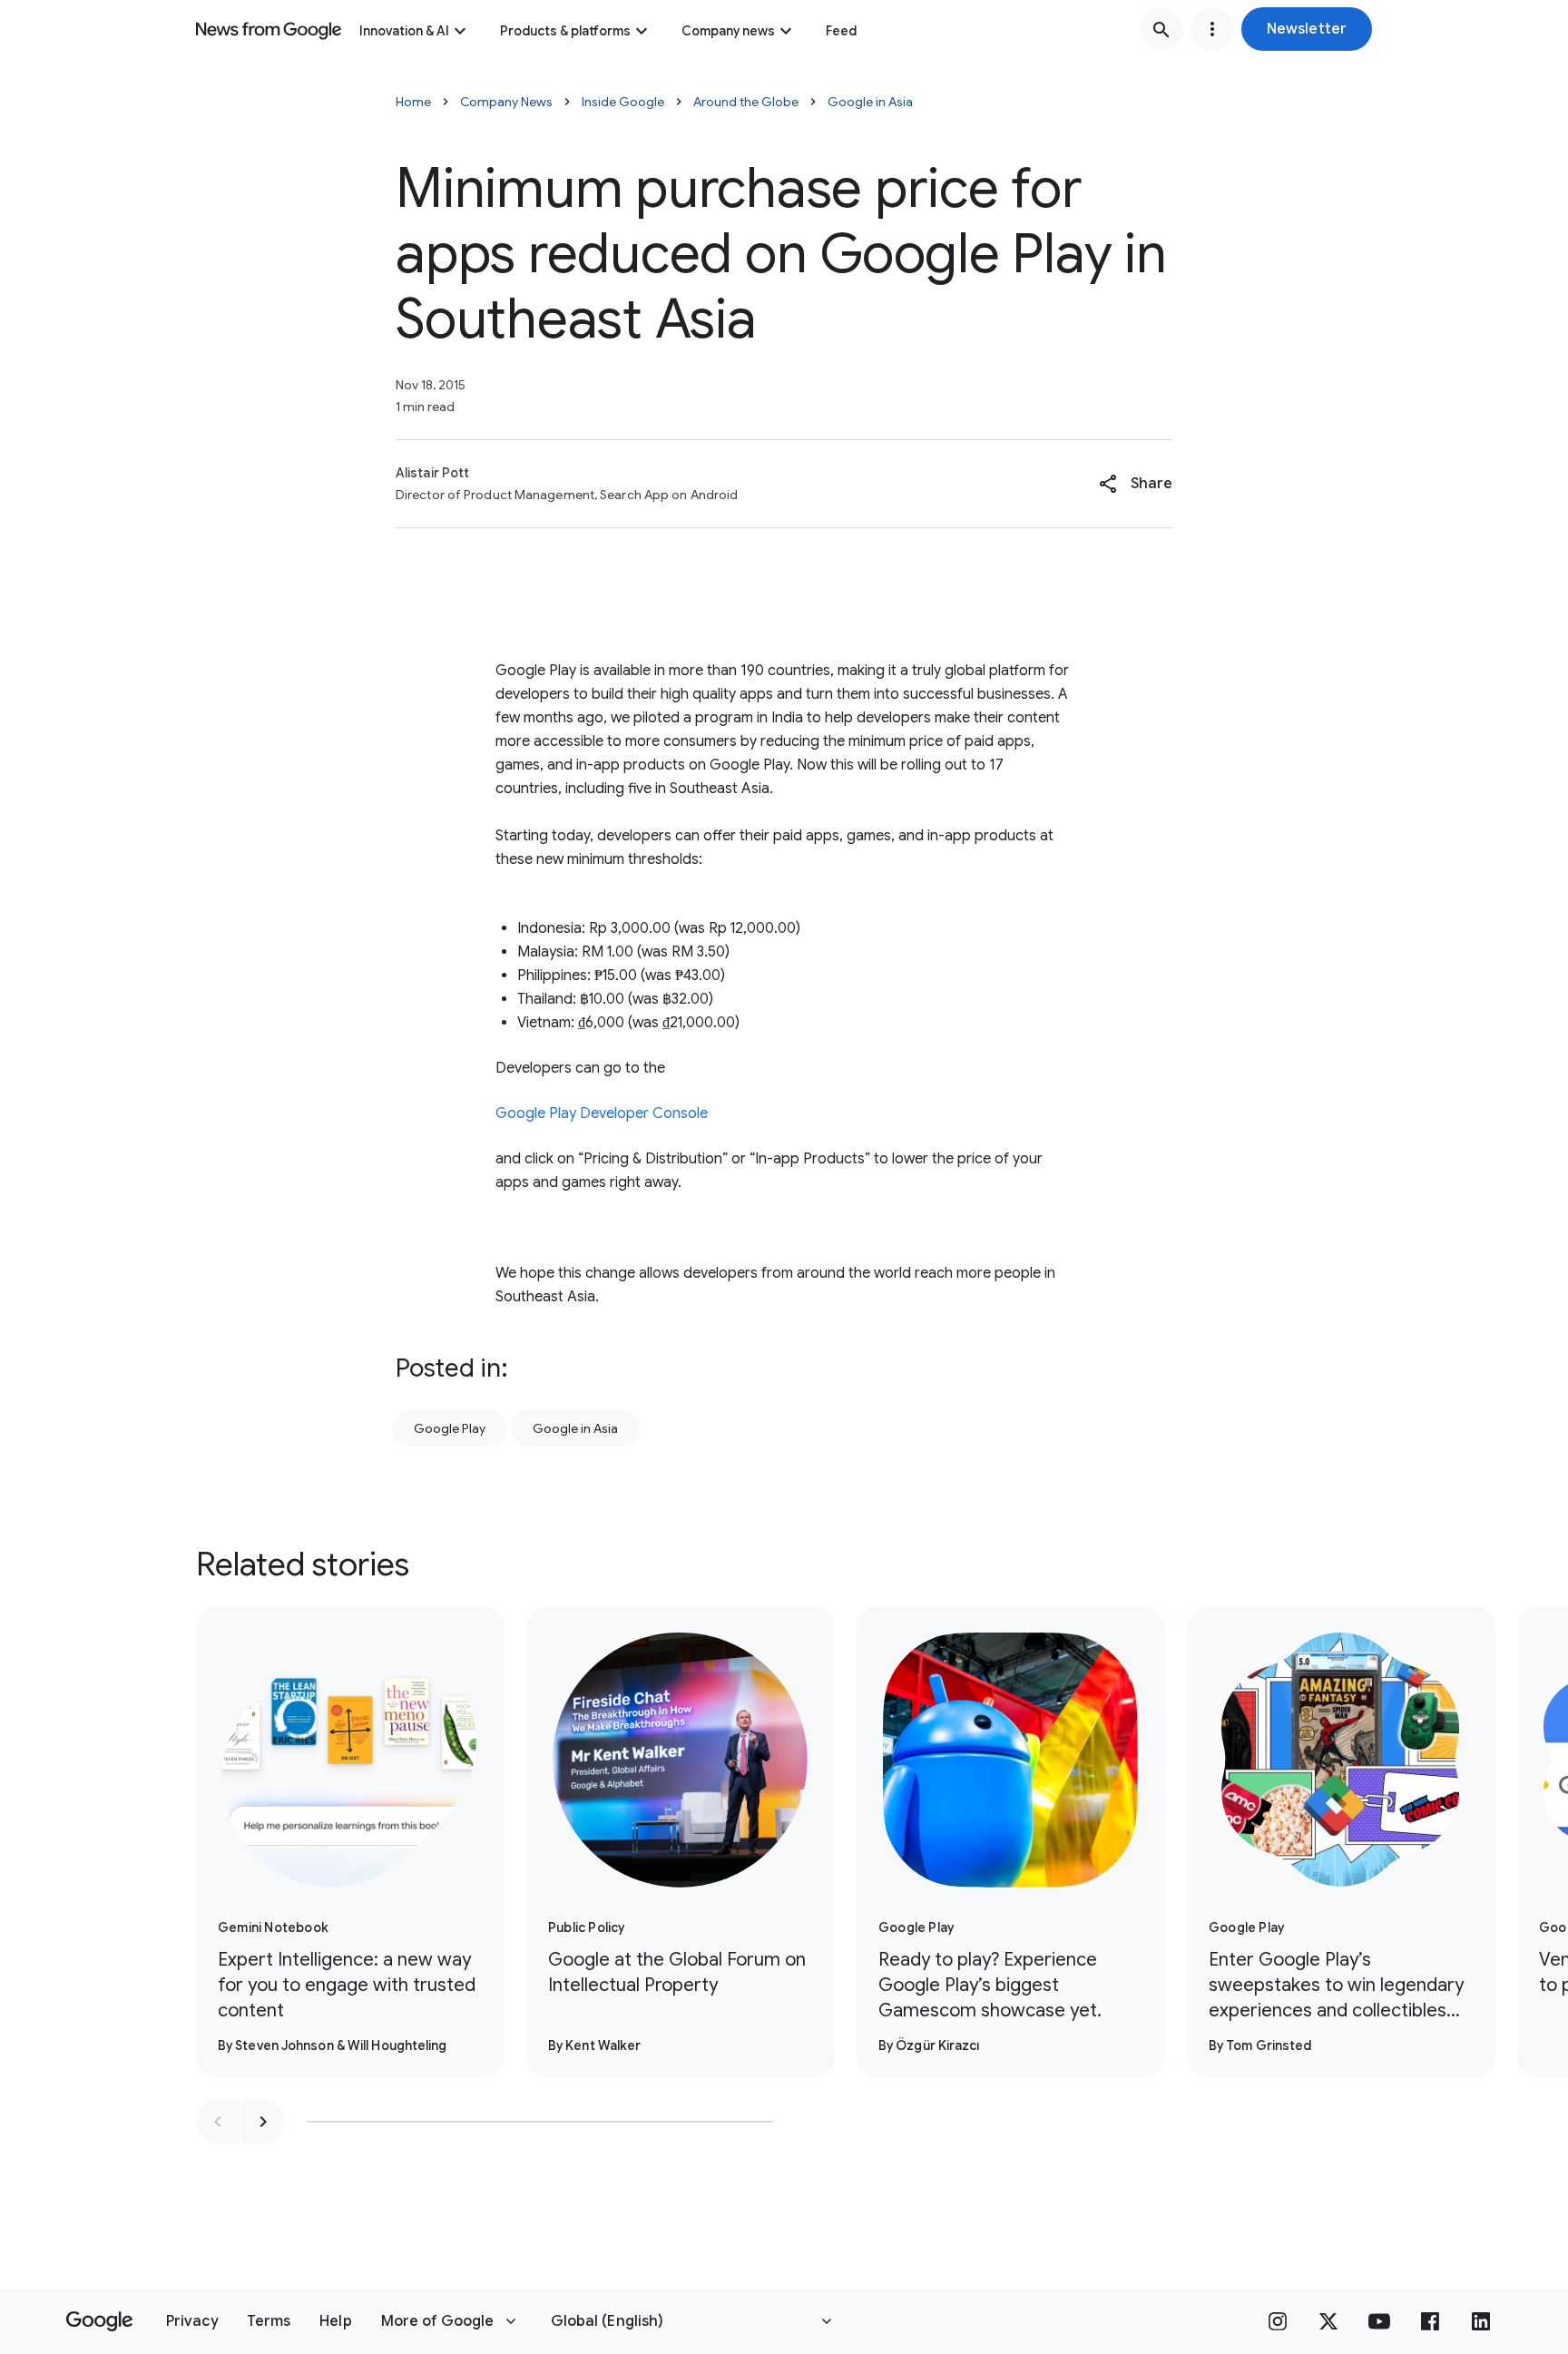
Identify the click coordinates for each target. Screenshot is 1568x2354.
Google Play (450, 1428)
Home (413, 102)
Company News (506, 102)
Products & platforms (565, 31)
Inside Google (623, 102)
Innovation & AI (404, 31)
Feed (841, 31)
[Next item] (263, 2122)
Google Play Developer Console (602, 1113)
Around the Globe (746, 102)
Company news (728, 31)
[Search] (1161, 29)
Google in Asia (870, 102)
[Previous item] (218, 2122)
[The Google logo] (99, 2321)
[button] (1307, 29)
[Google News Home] (269, 29)
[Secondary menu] (1212, 29)
